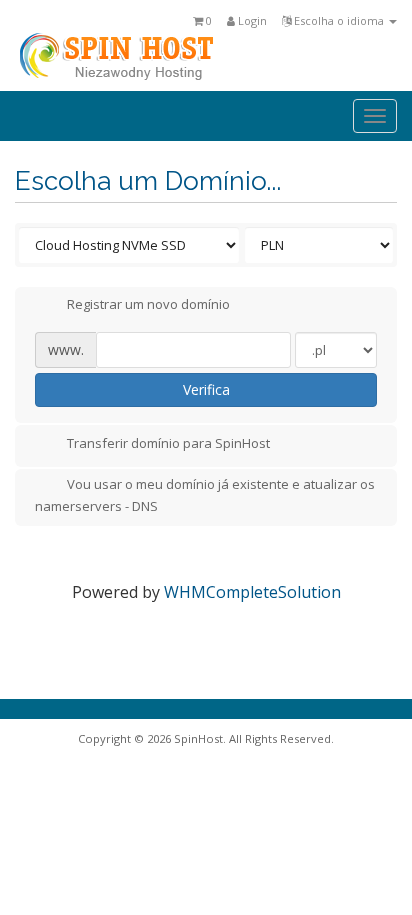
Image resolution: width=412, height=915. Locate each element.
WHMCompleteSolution (252, 592)
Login (251, 20)
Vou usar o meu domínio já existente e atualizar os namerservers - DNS (205, 495)
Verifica (206, 389)
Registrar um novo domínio (148, 305)
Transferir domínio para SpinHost (168, 443)
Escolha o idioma (339, 20)
